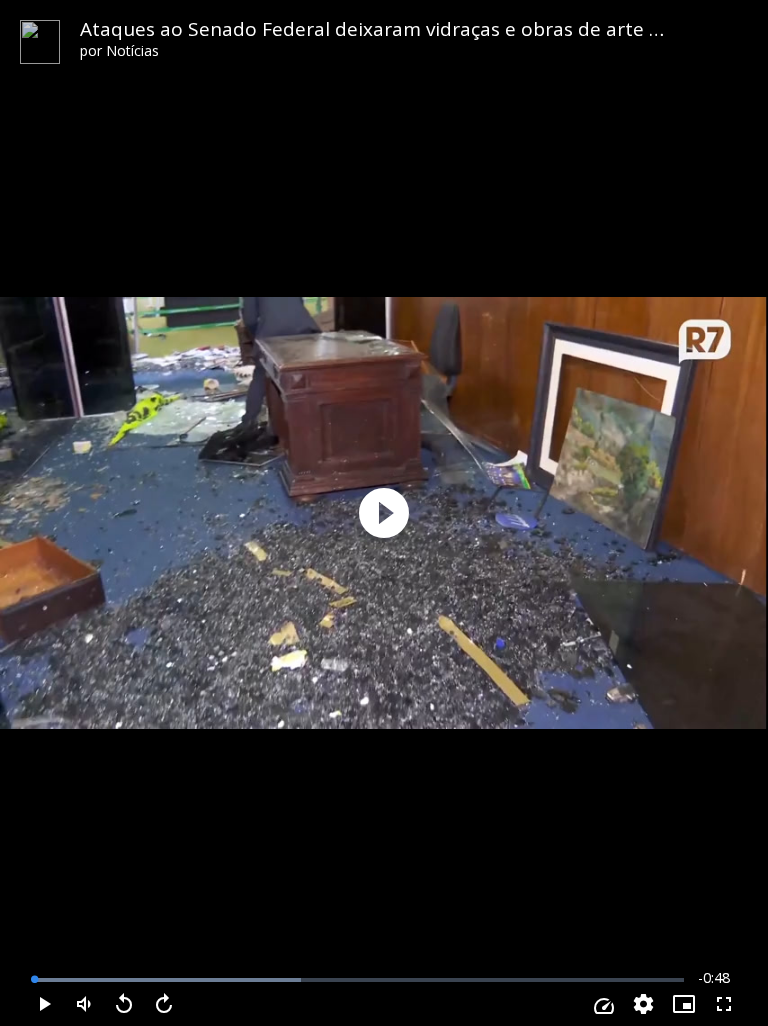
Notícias (132, 50)
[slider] (359, 980)
